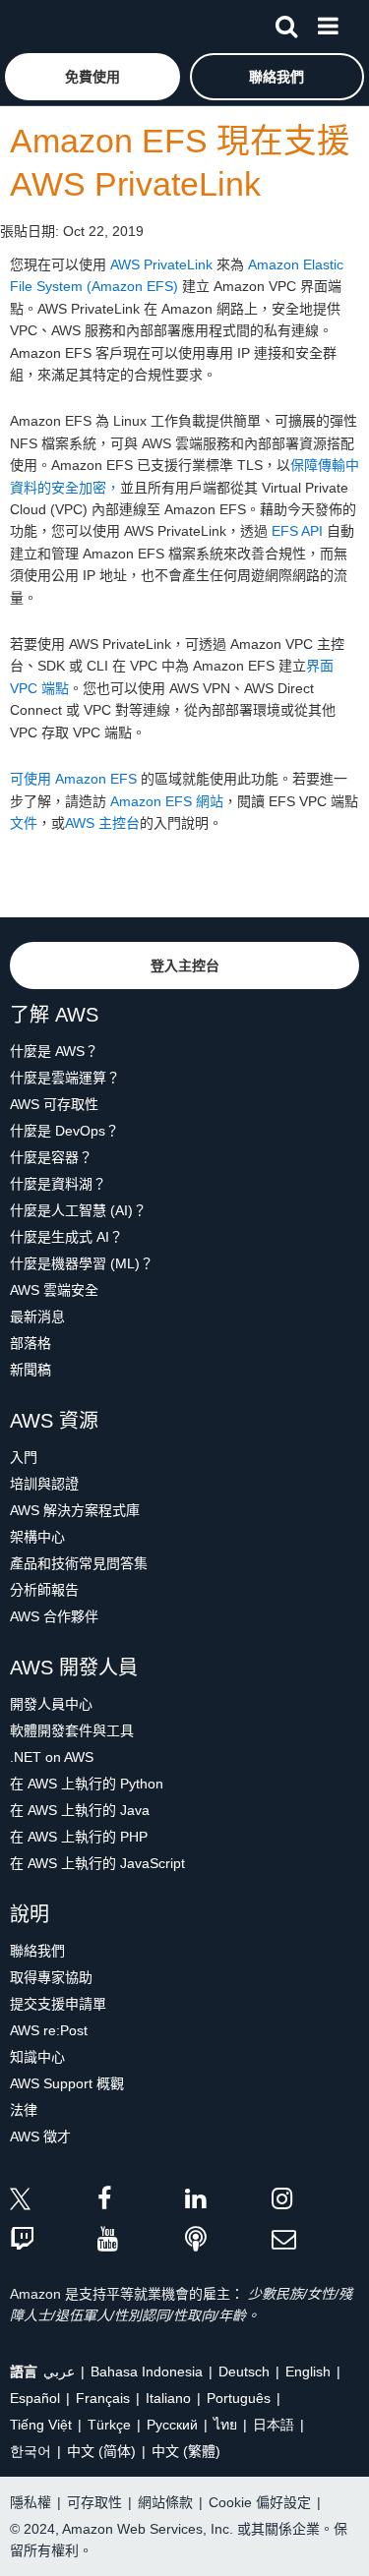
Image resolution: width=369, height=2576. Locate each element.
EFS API (297, 531)
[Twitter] (54, 2202)
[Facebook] (141, 2202)
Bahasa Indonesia (147, 2371)
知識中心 (37, 2057)
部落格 (31, 1343)
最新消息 (37, 1317)
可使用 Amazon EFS (73, 779)
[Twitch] (54, 2240)
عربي (59, 2371)
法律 (24, 2110)
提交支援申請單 (58, 2004)
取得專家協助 (51, 1977)
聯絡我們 (37, 1951)
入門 (24, 1457)
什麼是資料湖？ (58, 1184)
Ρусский (172, 2425)
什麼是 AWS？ (54, 1051)
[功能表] (328, 23)
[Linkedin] (229, 2202)
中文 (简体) (101, 2451)
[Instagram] (315, 2202)
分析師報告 (44, 1590)
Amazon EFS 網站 (167, 801)
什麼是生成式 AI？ (66, 1237)
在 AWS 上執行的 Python (87, 1784)
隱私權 (31, 2502)
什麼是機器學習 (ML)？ (82, 1263)
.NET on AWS (52, 1757)
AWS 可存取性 (54, 1104)
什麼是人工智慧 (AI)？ (78, 1210)
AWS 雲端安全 (54, 1290)
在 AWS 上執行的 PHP (79, 1837)
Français (103, 2398)
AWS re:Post (49, 2030)
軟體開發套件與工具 (72, 1730)
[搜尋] (286, 23)
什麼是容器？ (51, 1157)
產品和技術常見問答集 (79, 1563)
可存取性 (94, 2502)
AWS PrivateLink (161, 264)
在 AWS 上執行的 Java (80, 1810)
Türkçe (109, 2425)
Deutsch (244, 2371)
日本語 (274, 2425)
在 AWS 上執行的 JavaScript (97, 1863)
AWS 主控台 (102, 823)
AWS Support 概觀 (67, 2083)
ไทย (225, 2425)
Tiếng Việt (41, 2425)
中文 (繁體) (186, 2451)
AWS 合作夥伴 (54, 1616)
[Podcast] (229, 2240)
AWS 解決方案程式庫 (75, 1510)
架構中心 (37, 1537)
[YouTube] (141, 2240)
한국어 (31, 2451)
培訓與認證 (44, 1484)
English (308, 2371)
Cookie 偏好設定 (260, 2502)
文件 (24, 823)
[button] (92, 77)
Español (35, 2398)
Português (239, 2398)
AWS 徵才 (40, 2137)
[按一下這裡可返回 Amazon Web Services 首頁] (50, 25)
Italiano (168, 2398)
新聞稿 (31, 1370)
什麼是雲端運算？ (65, 1078)
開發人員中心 (51, 1704)
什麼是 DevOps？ (64, 1131)
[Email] (315, 2240)
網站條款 (165, 2502)
